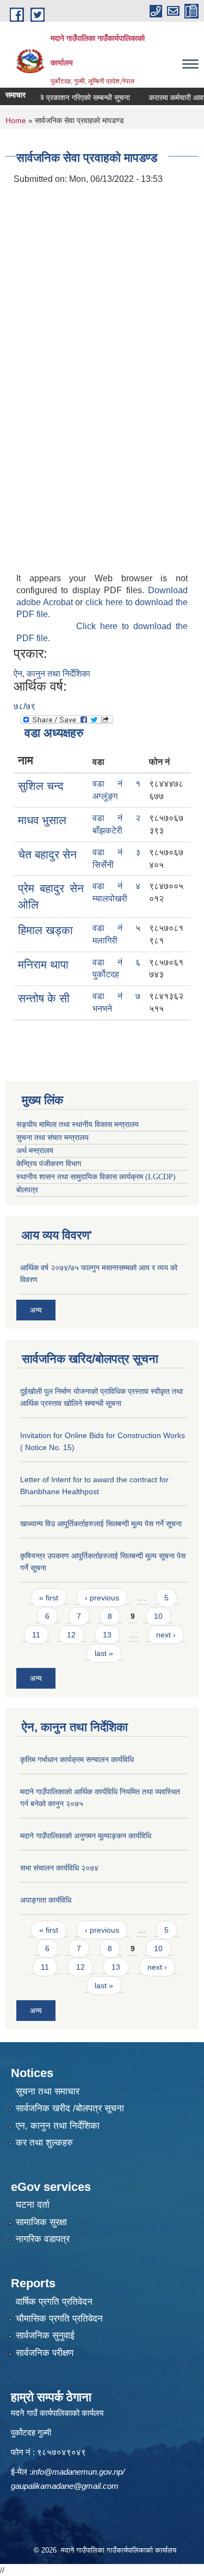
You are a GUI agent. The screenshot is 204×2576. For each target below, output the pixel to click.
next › (166, 1635)
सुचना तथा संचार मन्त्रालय (52, 1138)
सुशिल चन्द (41, 786)
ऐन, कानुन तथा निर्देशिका (52, 674)
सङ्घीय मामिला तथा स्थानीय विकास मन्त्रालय (78, 1125)
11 (36, 1635)
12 (71, 1635)
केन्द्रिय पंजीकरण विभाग (49, 1164)
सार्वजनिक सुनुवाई (45, 2336)
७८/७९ (24, 706)
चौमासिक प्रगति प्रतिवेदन (59, 2319)
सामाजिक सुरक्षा (41, 2222)
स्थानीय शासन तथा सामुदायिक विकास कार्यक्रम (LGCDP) (96, 1177)
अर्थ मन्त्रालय (35, 1151)
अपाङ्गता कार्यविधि (46, 1900)
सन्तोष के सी (44, 998)
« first (49, 1598)
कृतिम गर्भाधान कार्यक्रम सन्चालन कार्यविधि (77, 1759)
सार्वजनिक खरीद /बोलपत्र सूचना (70, 2108)
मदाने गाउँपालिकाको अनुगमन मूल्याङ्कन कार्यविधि (86, 1836)
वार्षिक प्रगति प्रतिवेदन (54, 2302)
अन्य (36, 1310)
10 (158, 1616)
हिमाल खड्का (45, 930)
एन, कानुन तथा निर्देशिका (58, 2126)
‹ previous (102, 1598)
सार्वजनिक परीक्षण (45, 2353)
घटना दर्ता (33, 2205)
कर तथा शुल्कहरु (44, 2143)
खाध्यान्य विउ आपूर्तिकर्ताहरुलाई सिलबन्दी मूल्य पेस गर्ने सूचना (101, 1524)
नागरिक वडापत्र (43, 2239)
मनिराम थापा (43, 964)
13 (107, 1635)
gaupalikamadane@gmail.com (65, 2486)
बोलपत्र (27, 1190)
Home (16, 120)
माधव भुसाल (42, 820)
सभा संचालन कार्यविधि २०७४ (59, 1868)
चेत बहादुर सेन (47, 854)
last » (104, 1653)
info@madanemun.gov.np (77, 2472)
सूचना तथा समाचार (48, 2091)
